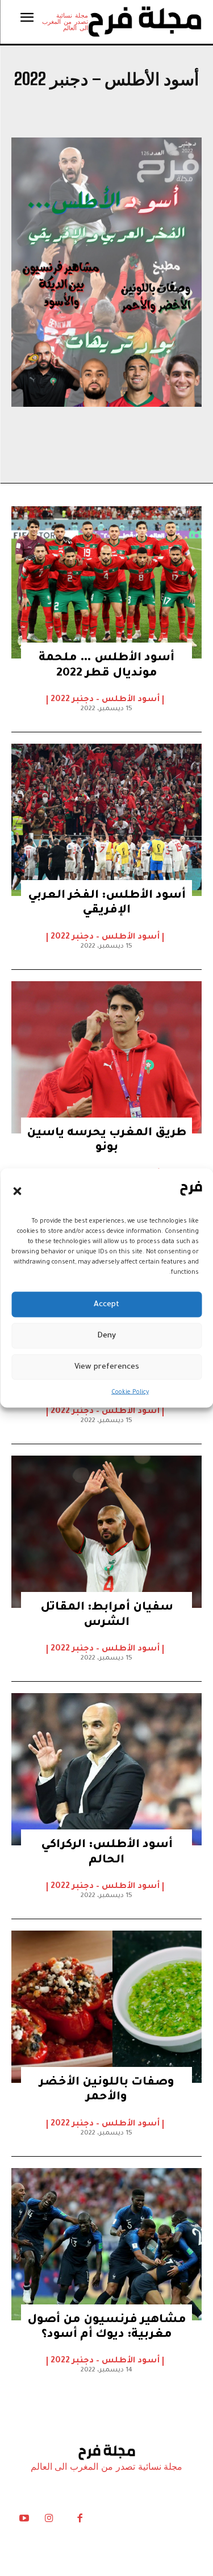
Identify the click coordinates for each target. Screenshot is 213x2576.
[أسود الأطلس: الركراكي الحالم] (106, 1769)
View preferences (107, 1367)
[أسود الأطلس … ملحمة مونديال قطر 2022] (106, 582)
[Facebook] (80, 2521)
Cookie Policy (130, 1393)
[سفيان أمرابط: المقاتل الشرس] (106, 1532)
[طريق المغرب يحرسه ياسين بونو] (106, 1057)
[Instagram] (49, 2521)
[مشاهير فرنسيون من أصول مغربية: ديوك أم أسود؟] (106, 2244)
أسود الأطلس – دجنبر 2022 (105, 700)
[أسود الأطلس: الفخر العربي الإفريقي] (106, 820)
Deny (106, 1335)
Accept (106, 1304)
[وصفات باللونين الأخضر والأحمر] (106, 2007)
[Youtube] (24, 2521)
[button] (17, 1191)
